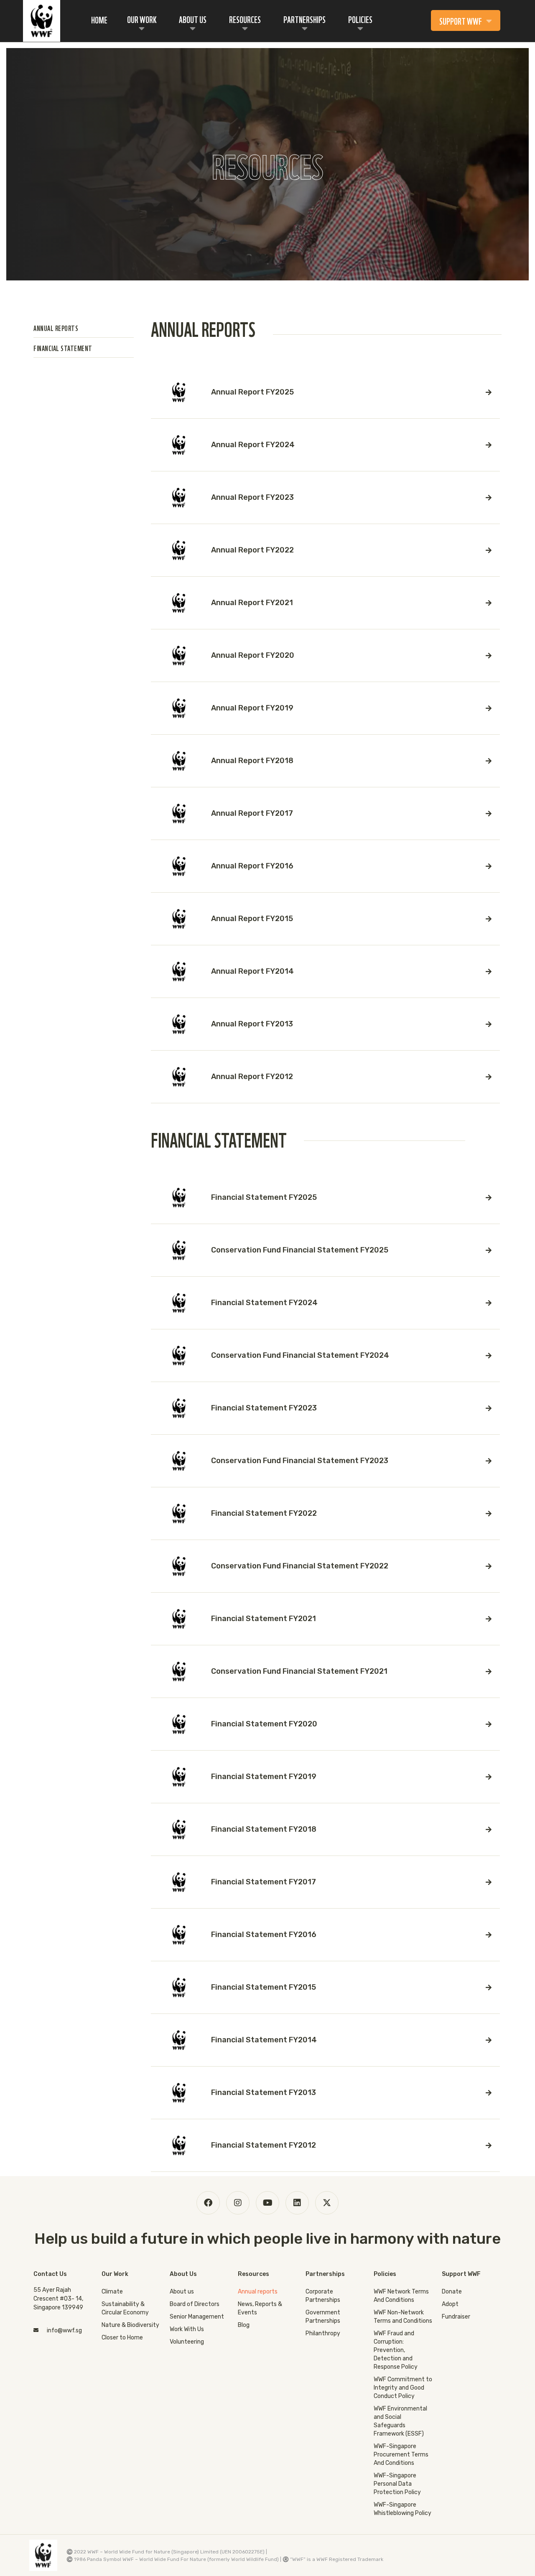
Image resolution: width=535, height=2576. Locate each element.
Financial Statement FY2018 (264, 1829)
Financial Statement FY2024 (264, 1303)
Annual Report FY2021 (252, 603)
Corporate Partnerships (323, 2296)
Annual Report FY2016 (252, 866)
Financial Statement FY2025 (264, 1197)
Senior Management (197, 2317)
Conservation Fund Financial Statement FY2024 (300, 1355)
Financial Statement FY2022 (264, 1513)
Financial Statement (63, 347)
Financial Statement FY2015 (264, 1987)
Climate (112, 2292)
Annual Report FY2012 (252, 1077)
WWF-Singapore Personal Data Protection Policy (397, 2484)
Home (99, 19)
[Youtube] (267, 2203)
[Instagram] (238, 2203)
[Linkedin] (297, 2203)
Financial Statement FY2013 (264, 2092)
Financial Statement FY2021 (264, 1619)
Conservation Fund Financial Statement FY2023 (300, 1461)
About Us (193, 19)
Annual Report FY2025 (252, 392)
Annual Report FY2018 (252, 761)
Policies (360, 19)
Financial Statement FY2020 (264, 1724)
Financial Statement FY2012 (264, 2145)
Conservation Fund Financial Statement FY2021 (299, 1671)
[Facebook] (208, 2203)
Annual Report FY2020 (253, 655)
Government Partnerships (323, 2317)
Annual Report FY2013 (252, 1024)
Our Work (142, 19)
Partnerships (304, 19)
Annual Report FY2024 (253, 445)
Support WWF (461, 20)
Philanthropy (323, 2333)
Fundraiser (456, 2317)
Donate (452, 2292)
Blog (244, 2325)
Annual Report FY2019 (252, 708)
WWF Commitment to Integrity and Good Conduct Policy (403, 2388)
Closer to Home (122, 2338)
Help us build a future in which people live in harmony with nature (267, 2239)
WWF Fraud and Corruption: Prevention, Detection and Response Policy (396, 2350)
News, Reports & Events (260, 2308)
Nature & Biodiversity (130, 2325)
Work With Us (187, 2329)
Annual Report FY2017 (252, 813)
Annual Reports (56, 327)
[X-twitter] (327, 2203)
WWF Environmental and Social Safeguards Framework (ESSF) (400, 2421)
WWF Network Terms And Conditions (401, 2296)
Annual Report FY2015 (252, 919)
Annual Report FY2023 (252, 497)
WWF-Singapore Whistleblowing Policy (403, 2509)
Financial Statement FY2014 (264, 2040)
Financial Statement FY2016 (264, 1935)
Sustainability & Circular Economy (125, 2308)
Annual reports (258, 2292)
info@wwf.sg (64, 2330)
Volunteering (187, 2342)
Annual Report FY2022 (252, 550)
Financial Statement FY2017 (264, 1882)
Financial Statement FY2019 (264, 1777)
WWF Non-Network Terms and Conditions (403, 2317)
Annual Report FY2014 (252, 971)
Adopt (450, 2304)
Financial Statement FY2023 (264, 1408)
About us (182, 2292)
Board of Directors (195, 2304)
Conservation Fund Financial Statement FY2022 (300, 1566)
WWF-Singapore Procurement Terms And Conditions (401, 2455)
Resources (245, 19)
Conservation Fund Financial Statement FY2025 (300, 1250)
